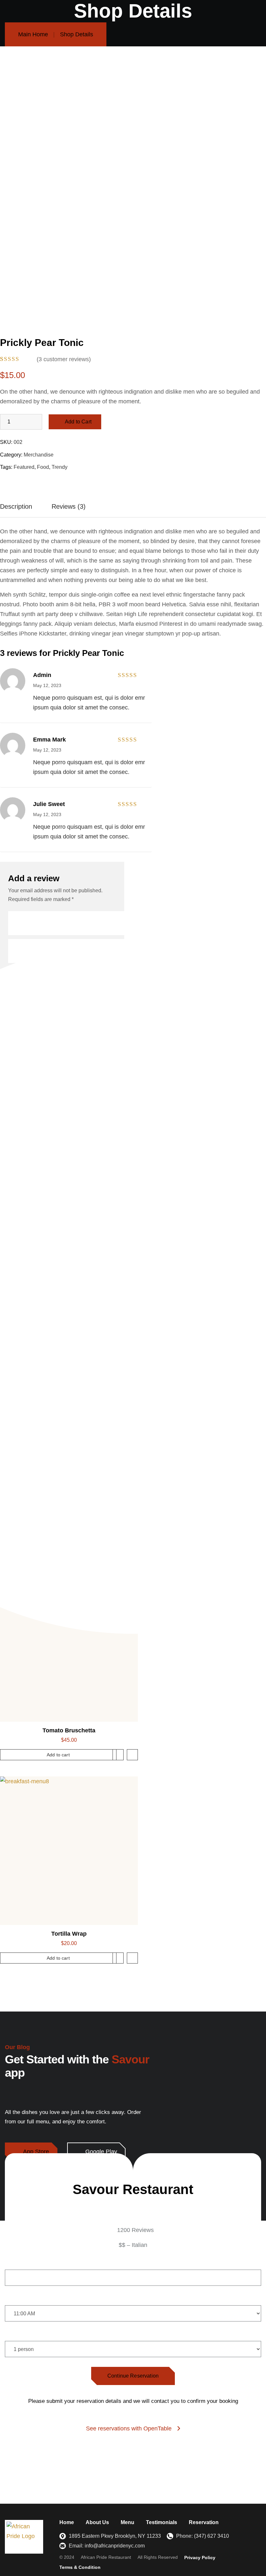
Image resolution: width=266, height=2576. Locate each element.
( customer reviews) (64, 359)
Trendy (60, 467)
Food (43, 467)
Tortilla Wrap (69, 1934)
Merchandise (39, 455)
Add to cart (58, 1755)
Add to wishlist (118, 1755)
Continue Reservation (133, 2376)
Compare (132, 1755)
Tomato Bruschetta (69, 1730)
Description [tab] (16, 506)
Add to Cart (78, 422)
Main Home (33, 34)
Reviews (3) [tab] (69, 506)
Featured (24, 467)
